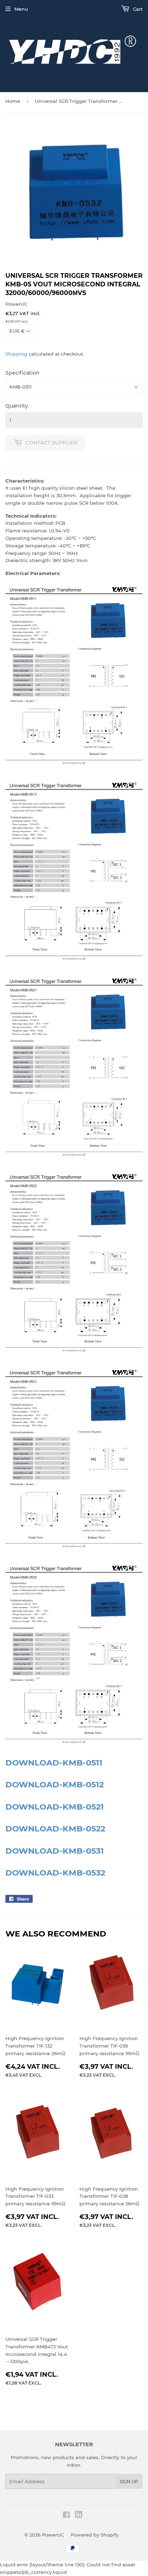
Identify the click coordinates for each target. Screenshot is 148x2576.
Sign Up (129, 2482)
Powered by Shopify (95, 2535)
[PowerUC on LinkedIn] (79, 2516)
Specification (22, 373)
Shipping (16, 354)
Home (13, 101)
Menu (21, 9)
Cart (137, 9)
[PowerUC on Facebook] (66, 2516)
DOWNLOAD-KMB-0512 (55, 1784)
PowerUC (53, 2535)
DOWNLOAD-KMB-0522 (55, 1829)
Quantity (17, 406)
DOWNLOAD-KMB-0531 (55, 1851)
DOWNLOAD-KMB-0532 (55, 1873)
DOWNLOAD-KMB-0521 (55, 1807)
